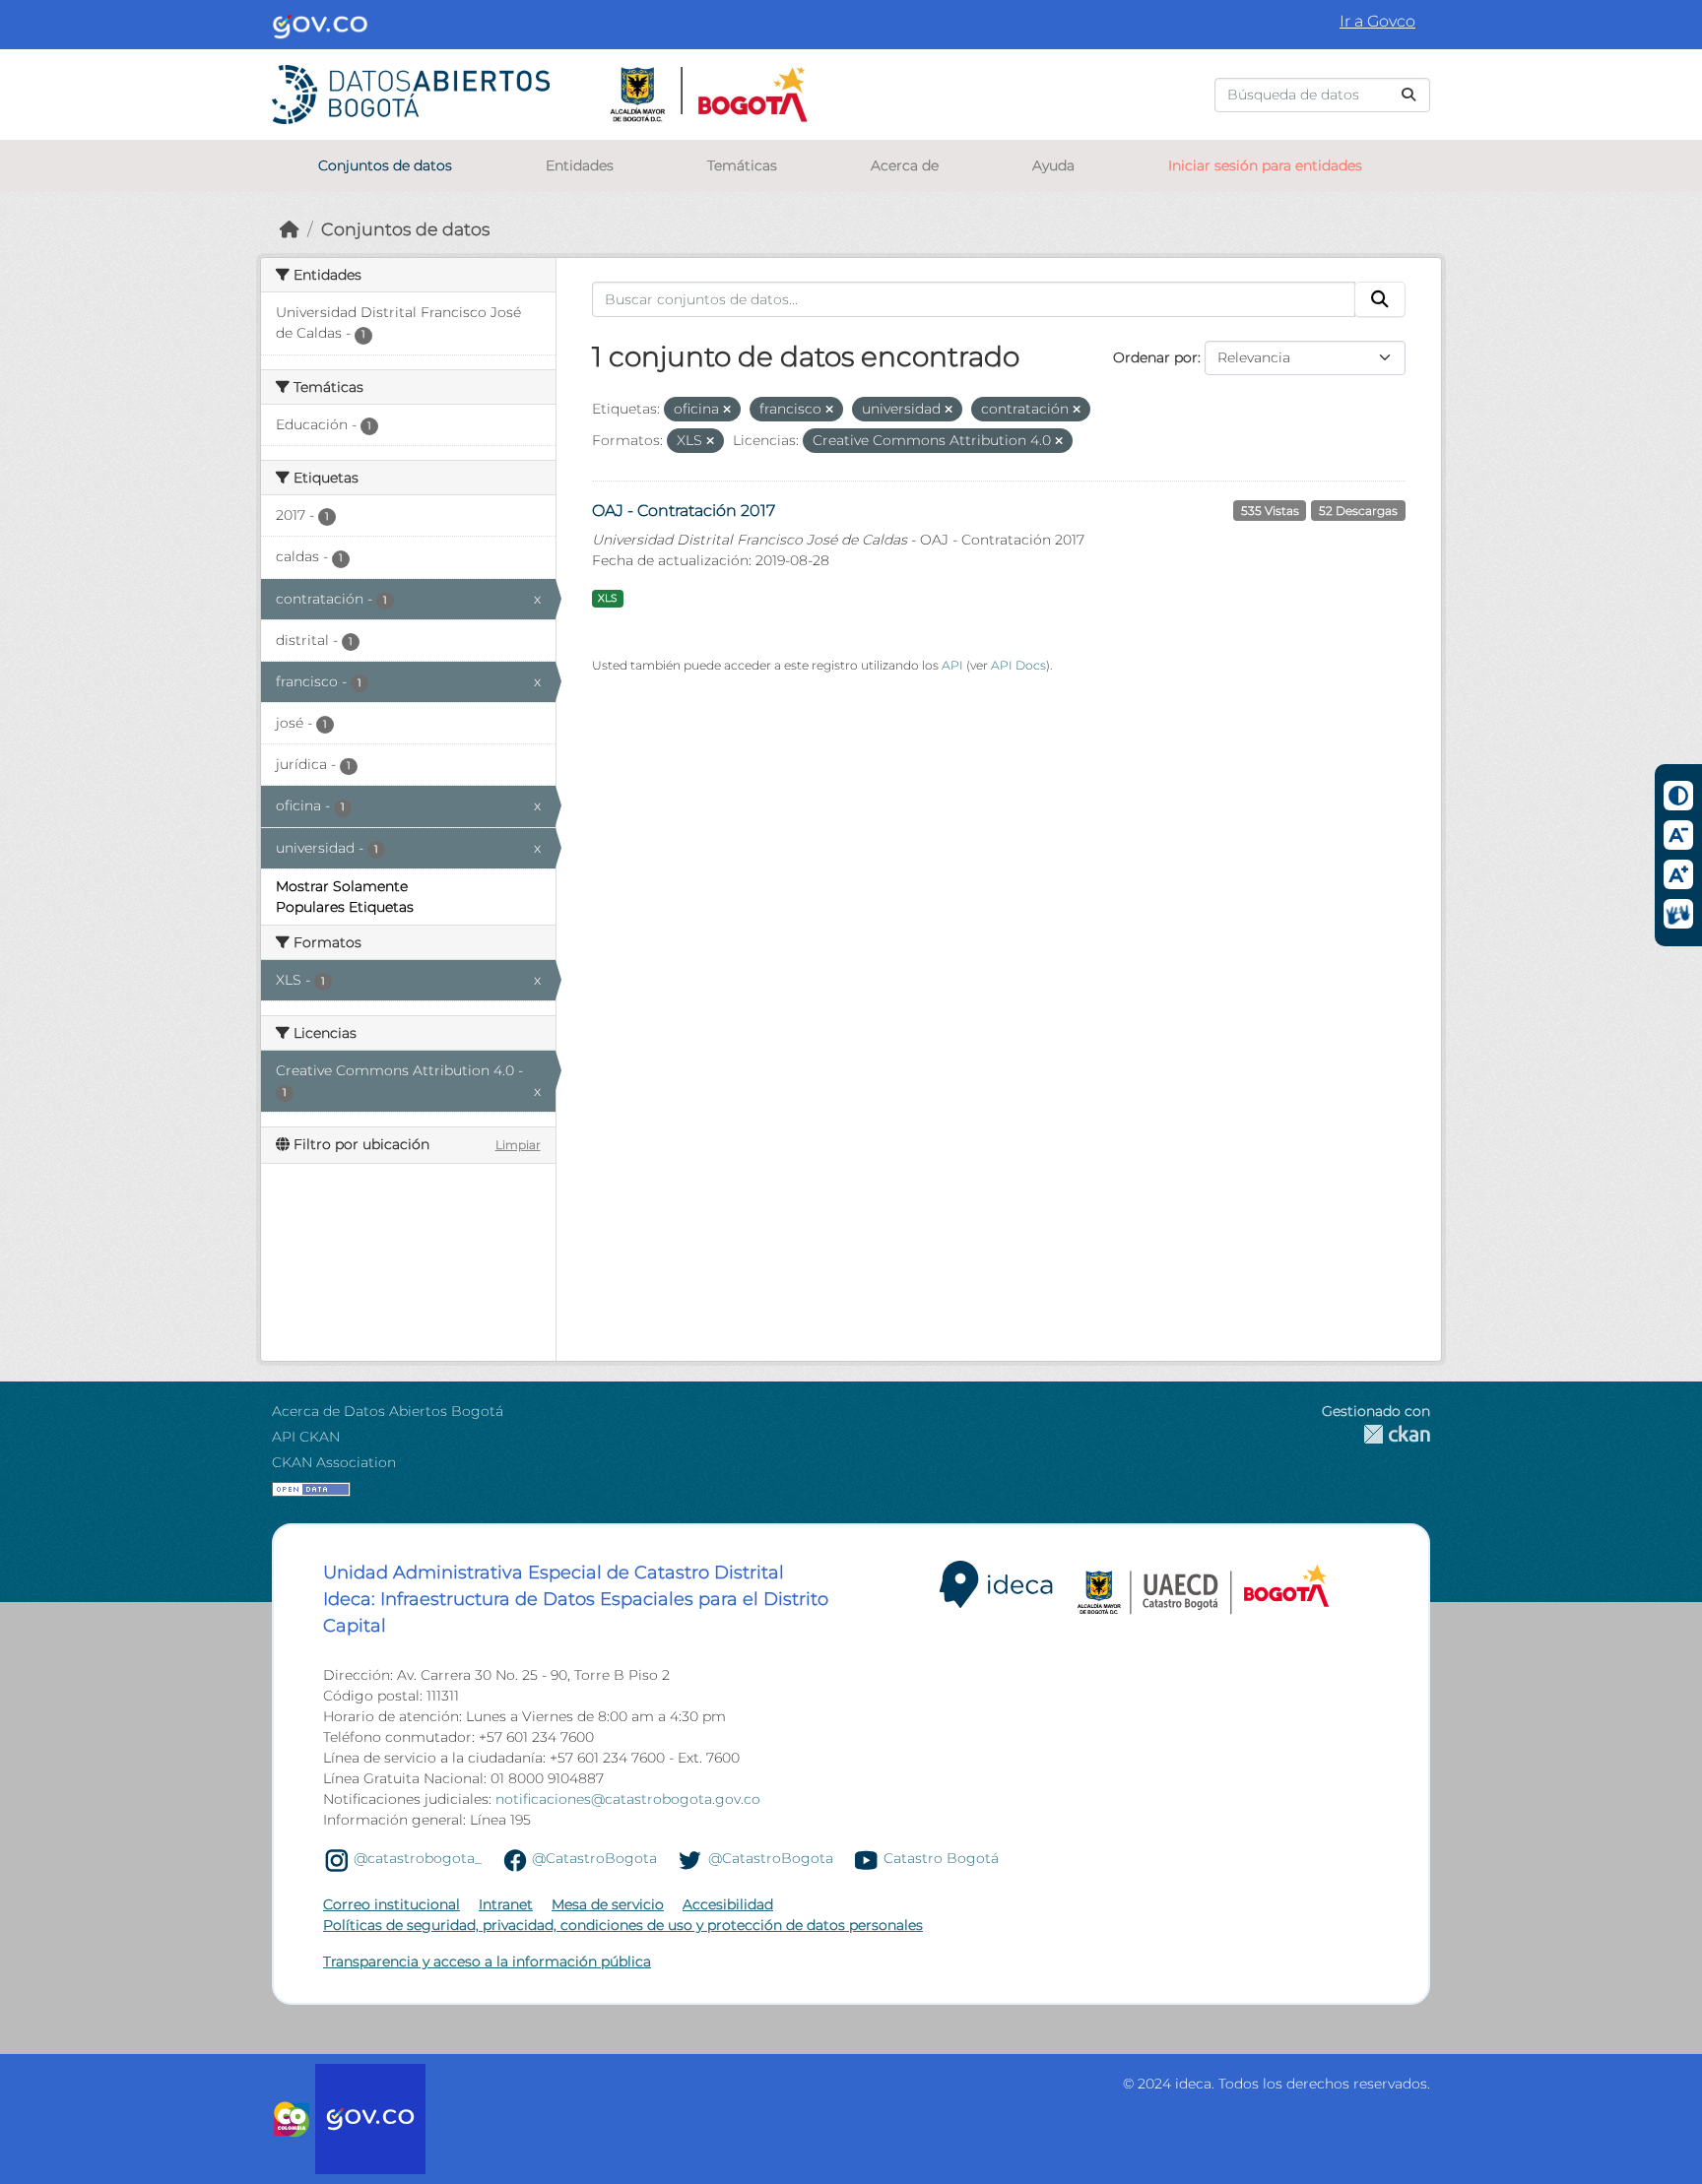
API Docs (1018, 665)
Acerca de (905, 165)
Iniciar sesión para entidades (1265, 165)
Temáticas (742, 165)
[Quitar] (727, 410)
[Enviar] (1408, 95)
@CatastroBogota (594, 1859)
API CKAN (306, 1437)
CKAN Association (334, 1462)
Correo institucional (392, 1904)
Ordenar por (1155, 357)
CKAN (1376, 1434)
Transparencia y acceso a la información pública (487, 1961)
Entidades (580, 165)
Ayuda (1053, 165)
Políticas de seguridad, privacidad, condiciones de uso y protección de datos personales (623, 1925)
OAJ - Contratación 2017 (684, 511)
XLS (607, 598)
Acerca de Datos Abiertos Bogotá (388, 1411)
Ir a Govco (1377, 21)
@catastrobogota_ (418, 1859)
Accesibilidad (728, 1904)
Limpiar (518, 1145)
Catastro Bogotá (941, 1859)
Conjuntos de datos (385, 165)
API (952, 665)
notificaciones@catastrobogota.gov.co (628, 1799)
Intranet (506, 1904)
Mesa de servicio (608, 1904)
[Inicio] (290, 229)
